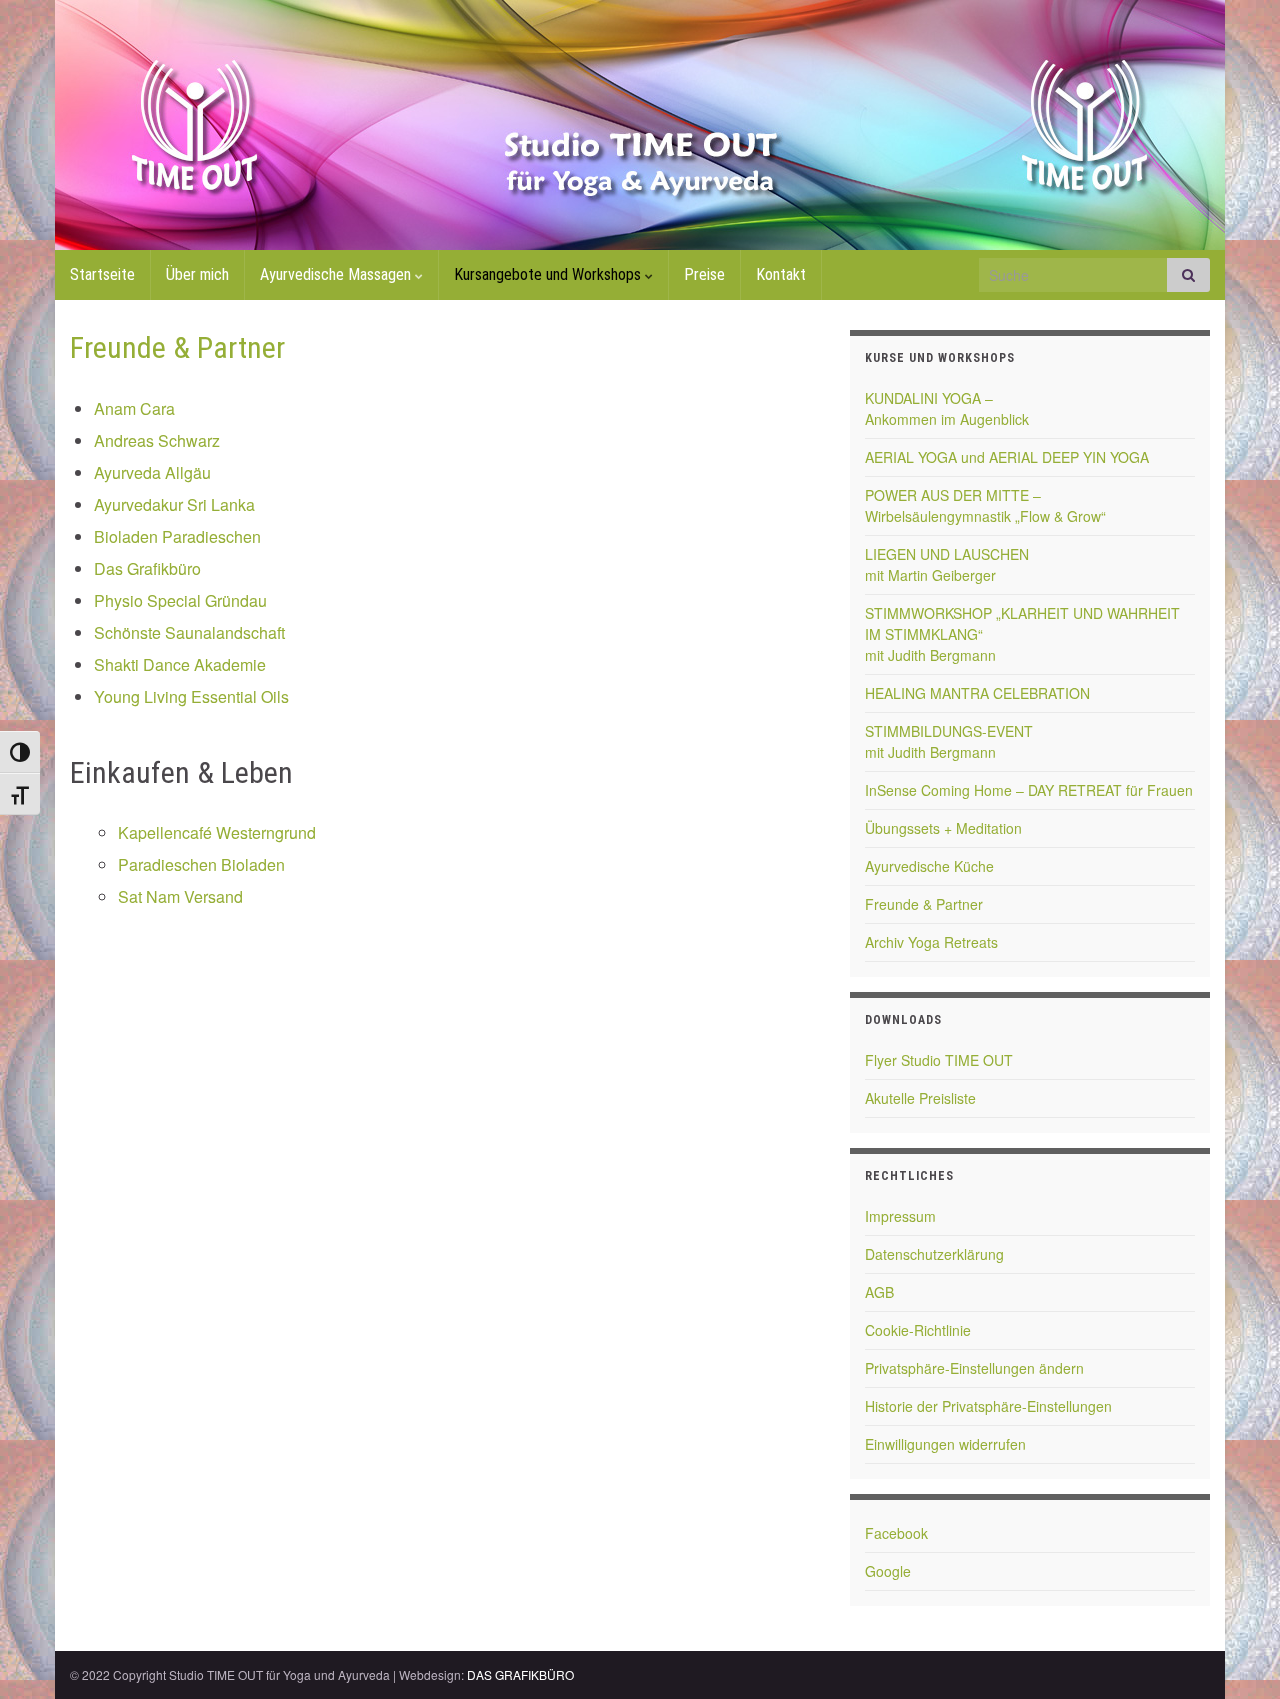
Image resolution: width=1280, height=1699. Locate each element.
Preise (704, 274)
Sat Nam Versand (180, 896)
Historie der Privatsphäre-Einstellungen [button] (988, 1406)
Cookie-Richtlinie (918, 1330)
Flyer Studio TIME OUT (939, 1060)
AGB (879, 1292)
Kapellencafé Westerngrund (217, 832)
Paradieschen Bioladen (201, 864)
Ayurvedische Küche (929, 866)
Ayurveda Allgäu (152, 472)
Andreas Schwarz (157, 440)
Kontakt (781, 274)
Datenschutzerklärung (934, 1254)
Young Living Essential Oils (191, 696)
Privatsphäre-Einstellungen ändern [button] (974, 1368)
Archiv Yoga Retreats (931, 942)
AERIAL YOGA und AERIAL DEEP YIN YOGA (1007, 457)
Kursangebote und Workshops (549, 274)
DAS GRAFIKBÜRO (520, 1674)
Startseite (102, 274)
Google (888, 1571)
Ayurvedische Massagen (337, 274)
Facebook (896, 1533)
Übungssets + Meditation (943, 828)
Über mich (197, 274)
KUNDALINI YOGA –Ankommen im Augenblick (947, 408)
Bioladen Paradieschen (177, 536)
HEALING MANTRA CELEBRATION (977, 693)
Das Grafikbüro (147, 568)
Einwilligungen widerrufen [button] (945, 1444)
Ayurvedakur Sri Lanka (174, 504)
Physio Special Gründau (180, 600)
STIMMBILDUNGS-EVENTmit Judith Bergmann (949, 741)
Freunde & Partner (924, 904)
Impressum (900, 1216)
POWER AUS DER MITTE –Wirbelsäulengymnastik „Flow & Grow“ (985, 505)
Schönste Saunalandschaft (189, 632)
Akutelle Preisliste (920, 1098)
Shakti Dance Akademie (180, 664)
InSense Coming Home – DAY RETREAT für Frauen (1029, 790)
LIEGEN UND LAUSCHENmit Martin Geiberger (947, 564)
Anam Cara (134, 408)
